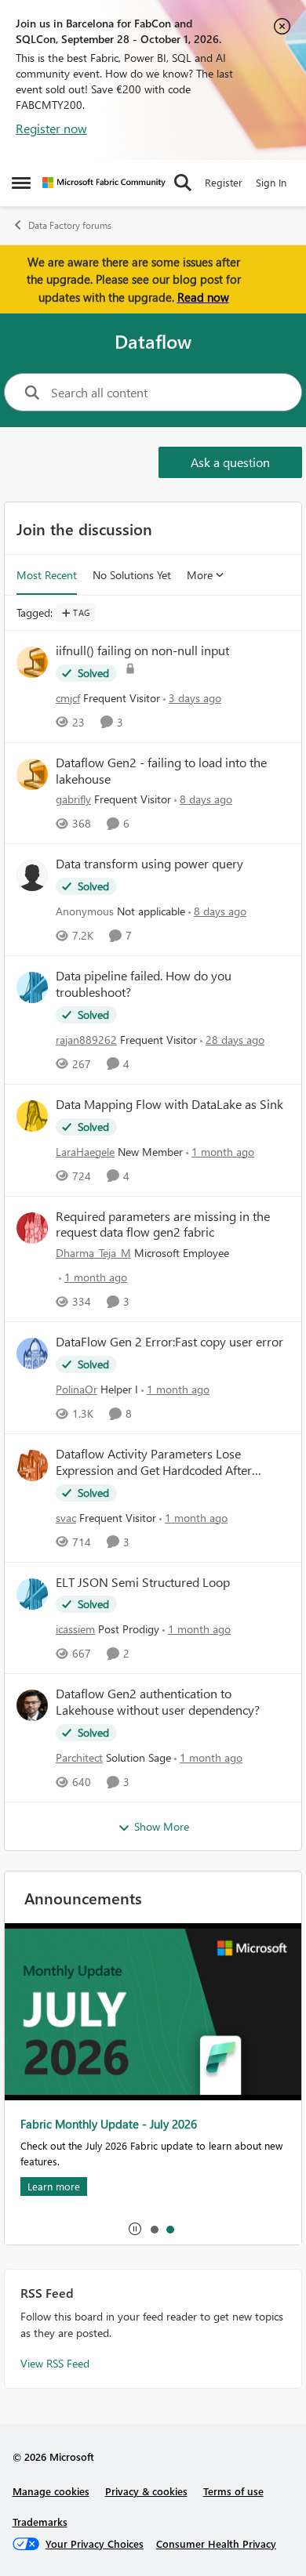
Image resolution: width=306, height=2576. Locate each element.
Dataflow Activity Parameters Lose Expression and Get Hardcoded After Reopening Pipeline (154, 1462)
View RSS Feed (55, 2363)
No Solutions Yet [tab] (132, 575)
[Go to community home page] (104, 183)
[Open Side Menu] (21, 183)
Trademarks (40, 2522)
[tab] (154, 2229)
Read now (203, 297)
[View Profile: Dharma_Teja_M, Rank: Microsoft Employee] (32, 1228)
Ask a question (230, 462)
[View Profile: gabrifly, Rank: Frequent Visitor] (32, 774)
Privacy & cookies (146, 2491)
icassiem (75, 1629)
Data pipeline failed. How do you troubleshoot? (144, 984)
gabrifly (73, 799)
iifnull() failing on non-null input (142, 650)
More (200, 575)
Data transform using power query (149, 864)
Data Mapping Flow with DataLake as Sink (169, 1104)
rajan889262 (86, 1040)
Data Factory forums (70, 225)
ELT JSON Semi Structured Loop (143, 1582)
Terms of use (233, 2491)
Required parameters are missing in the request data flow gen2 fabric (163, 1225)
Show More (162, 1826)
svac (66, 1518)
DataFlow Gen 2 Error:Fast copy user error (169, 1342)
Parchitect (79, 1757)
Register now (51, 128)
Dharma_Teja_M (93, 1253)
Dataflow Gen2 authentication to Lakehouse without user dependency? (158, 1702)
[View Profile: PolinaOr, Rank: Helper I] (32, 1353)
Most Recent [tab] (47, 575)
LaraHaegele (85, 1152)
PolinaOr (76, 1389)
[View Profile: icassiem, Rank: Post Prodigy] (32, 1594)
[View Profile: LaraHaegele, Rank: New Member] (32, 1116)
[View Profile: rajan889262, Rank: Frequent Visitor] (32, 987)
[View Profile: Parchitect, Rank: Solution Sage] (32, 1705)
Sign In (271, 182)
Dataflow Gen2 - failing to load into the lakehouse (161, 771)
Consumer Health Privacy (216, 2543)
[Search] (183, 183)
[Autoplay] (135, 2229)
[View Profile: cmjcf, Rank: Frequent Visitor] (32, 662)
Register (224, 182)
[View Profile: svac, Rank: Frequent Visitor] (32, 1466)
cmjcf (68, 698)
